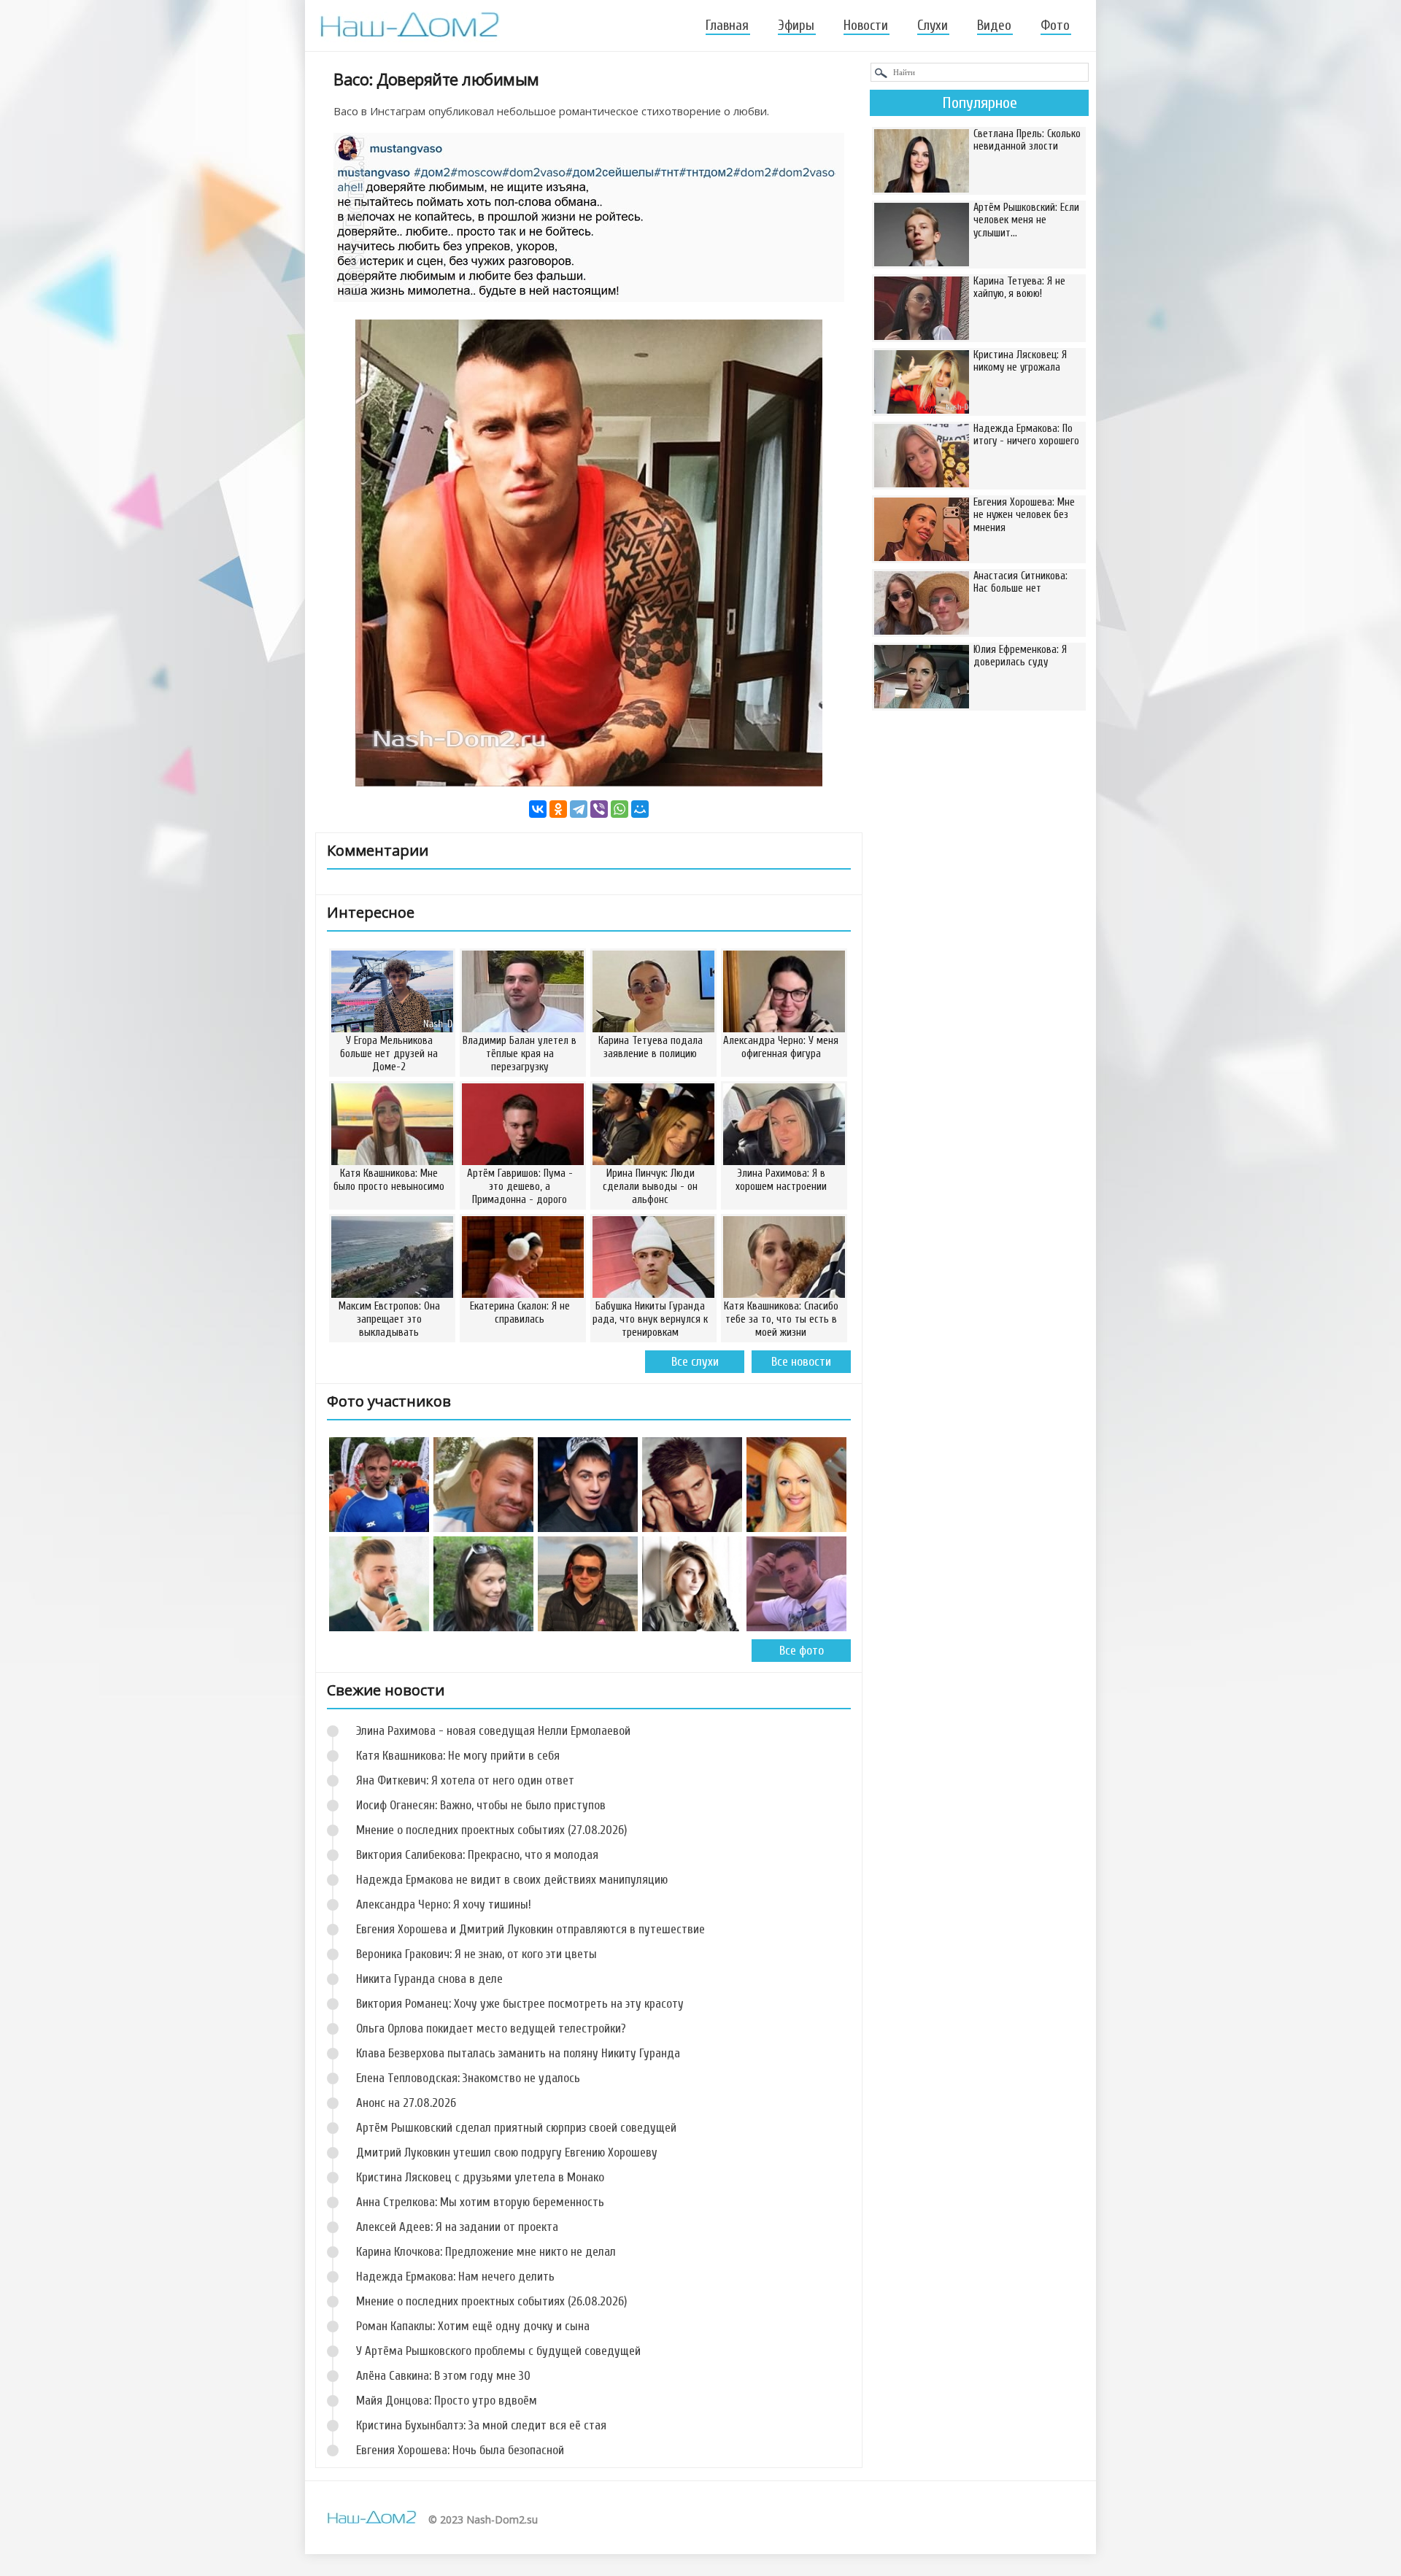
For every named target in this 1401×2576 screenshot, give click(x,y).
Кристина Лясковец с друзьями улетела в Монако (480, 2177)
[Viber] (599, 809)
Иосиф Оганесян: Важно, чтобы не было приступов (481, 1805)
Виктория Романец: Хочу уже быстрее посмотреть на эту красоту (520, 2004)
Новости (866, 26)
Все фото (802, 1651)
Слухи (933, 26)
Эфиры (796, 26)
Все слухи (695, 1362)
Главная (727, 26)
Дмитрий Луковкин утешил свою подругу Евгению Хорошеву (507, 2153)
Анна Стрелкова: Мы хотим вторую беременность (480, 2202)
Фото (1055, 26)
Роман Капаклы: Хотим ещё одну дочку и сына (473, 2326)
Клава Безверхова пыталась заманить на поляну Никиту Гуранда (518, 2053)
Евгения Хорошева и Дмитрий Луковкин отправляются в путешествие (530, 1929)
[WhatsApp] (620, 809)
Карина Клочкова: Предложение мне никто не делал (486, 2252)
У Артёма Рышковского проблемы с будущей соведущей (498, 2351)
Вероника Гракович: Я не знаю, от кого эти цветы (476, 1954)
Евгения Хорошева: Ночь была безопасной (460, 2450)
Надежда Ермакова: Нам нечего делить (455, 2277)
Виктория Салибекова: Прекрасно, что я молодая (477, 1855)
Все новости (801, 1362)
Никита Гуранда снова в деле (429, 1979)
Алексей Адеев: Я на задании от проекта (457, 2227)
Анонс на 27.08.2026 (406, 2103)
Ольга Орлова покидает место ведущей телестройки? (491, 2028)
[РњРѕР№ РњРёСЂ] (640, 809)
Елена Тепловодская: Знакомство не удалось (468, 2078)
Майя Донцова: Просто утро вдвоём (447, 2401)
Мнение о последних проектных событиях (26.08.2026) (491, 2301)
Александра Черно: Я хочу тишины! (444, 1904)
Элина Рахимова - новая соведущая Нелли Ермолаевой (493, 1731)
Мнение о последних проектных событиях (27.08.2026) (491, 1830)
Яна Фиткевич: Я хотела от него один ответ (465, 1780)
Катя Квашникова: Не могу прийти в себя (458, 1756)
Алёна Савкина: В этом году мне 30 (443, 2376)
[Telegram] (579, 809)
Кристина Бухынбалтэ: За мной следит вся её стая (481, 2425)
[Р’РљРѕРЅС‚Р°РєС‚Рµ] (538, 809)
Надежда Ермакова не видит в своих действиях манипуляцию (512, 1880)
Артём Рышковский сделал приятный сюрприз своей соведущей (516, 2128)
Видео (994, 26)
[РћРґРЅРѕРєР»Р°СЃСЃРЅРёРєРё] (558, 809)
